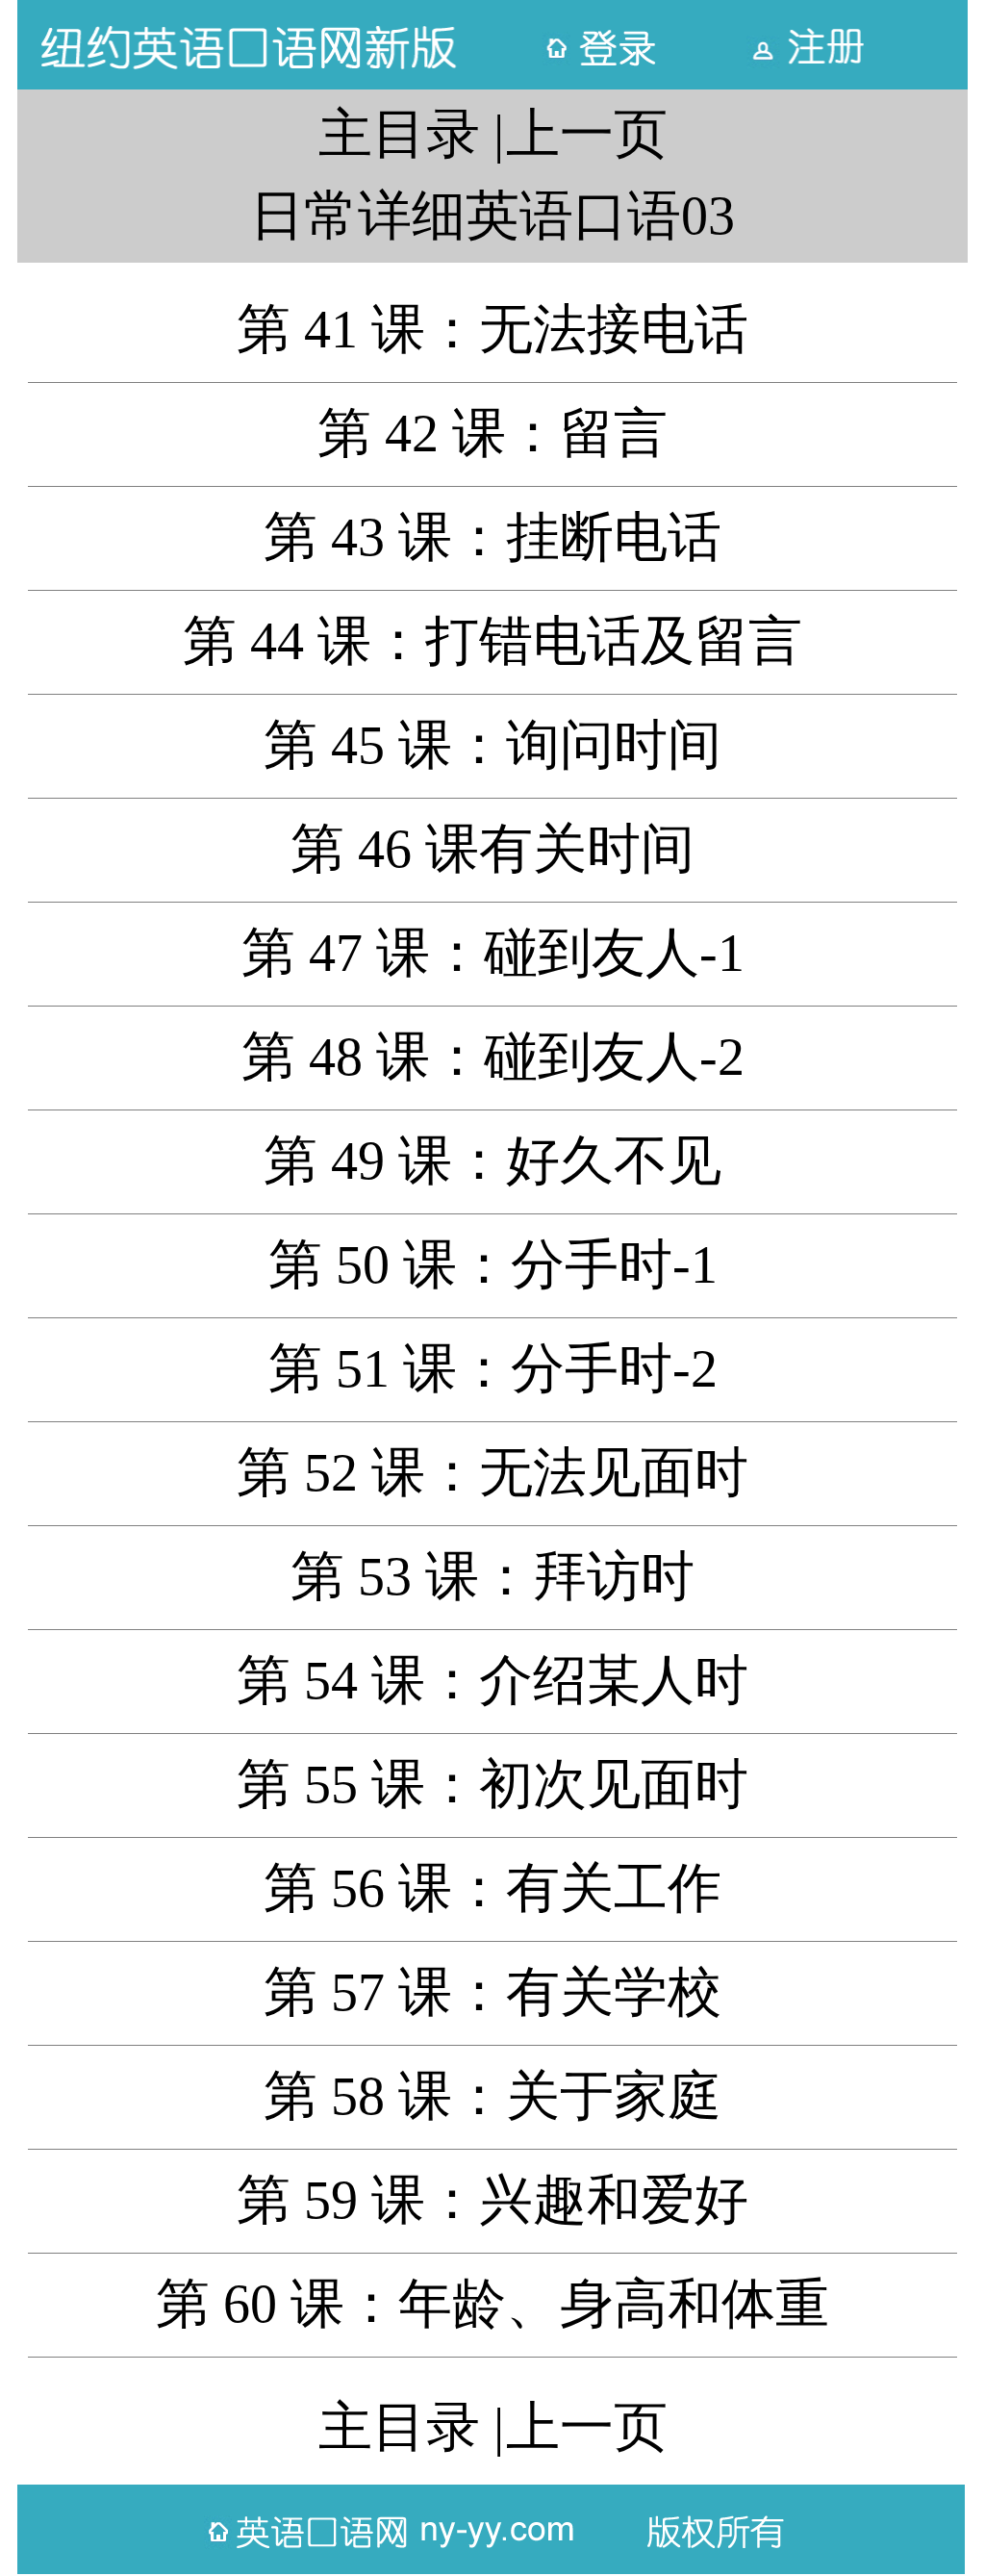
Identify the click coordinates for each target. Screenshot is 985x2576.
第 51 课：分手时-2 (493, 1368)
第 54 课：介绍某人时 (492, 1680)
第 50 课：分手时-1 (493, 1264)
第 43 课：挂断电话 (492, 537)
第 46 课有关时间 (492, 849)
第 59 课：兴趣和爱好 (492, 2200)
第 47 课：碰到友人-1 (493, 953)
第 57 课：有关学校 (492, 1992)
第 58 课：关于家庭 (492, 2096)
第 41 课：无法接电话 (492, 329)
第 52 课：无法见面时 (492, 1472)
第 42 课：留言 (492, 433)
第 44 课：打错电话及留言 (492, 641)
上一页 (587, 134)
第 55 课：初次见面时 (492, 1784)
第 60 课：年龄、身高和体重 (492, 2304)
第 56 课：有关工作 (492, 1888)
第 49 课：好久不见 (492, 1160)
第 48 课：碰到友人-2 (493, 1057)
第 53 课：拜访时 (492, 1576)
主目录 (399, 134)
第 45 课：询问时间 (492, 745)
